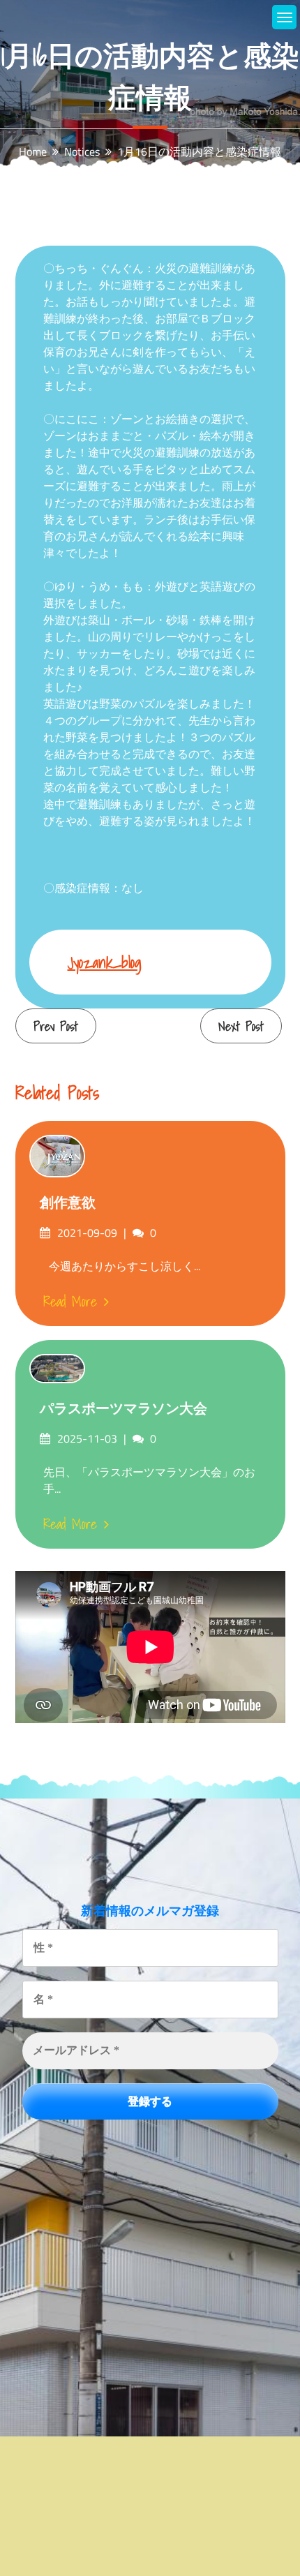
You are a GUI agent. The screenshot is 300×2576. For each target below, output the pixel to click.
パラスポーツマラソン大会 (123, 1408)
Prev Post (56, 1026)
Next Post (241, 1026)
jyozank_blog (105, 962)
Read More (70, 1302)
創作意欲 (68, 1203)
